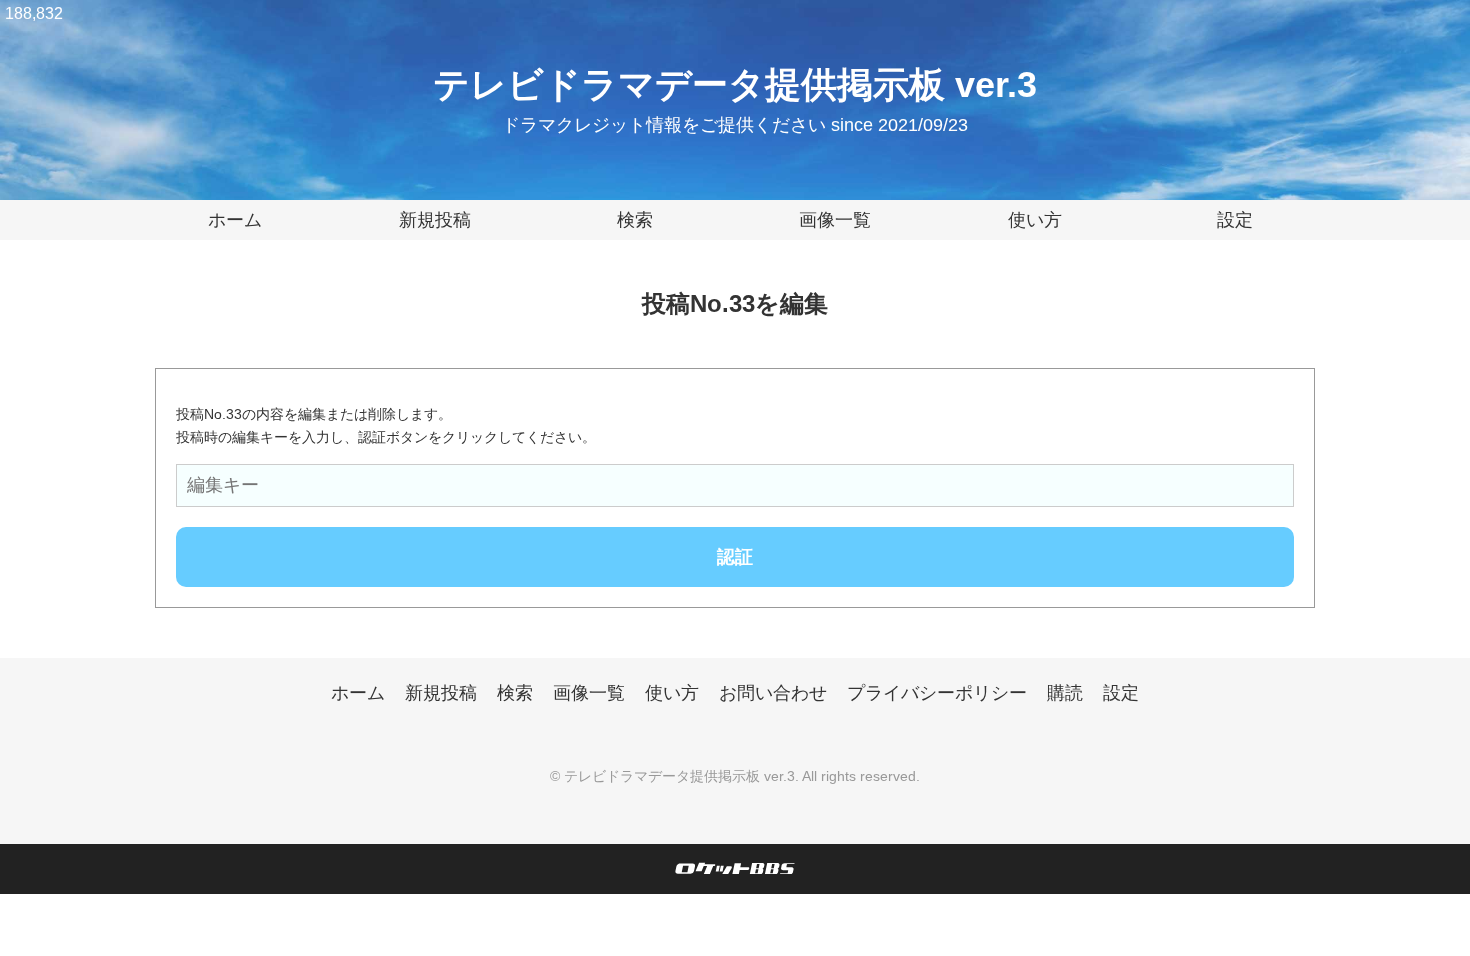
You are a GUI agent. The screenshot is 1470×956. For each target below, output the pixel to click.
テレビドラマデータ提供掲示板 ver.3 (735, 84)
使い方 (1035, 220)
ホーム (235, 220)
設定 (1235, 220)
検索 (635, 220)
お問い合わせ (773, 693)
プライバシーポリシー (937, 693)
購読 (1065, 693)
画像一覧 (835, 220)
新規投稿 (435, 220)
